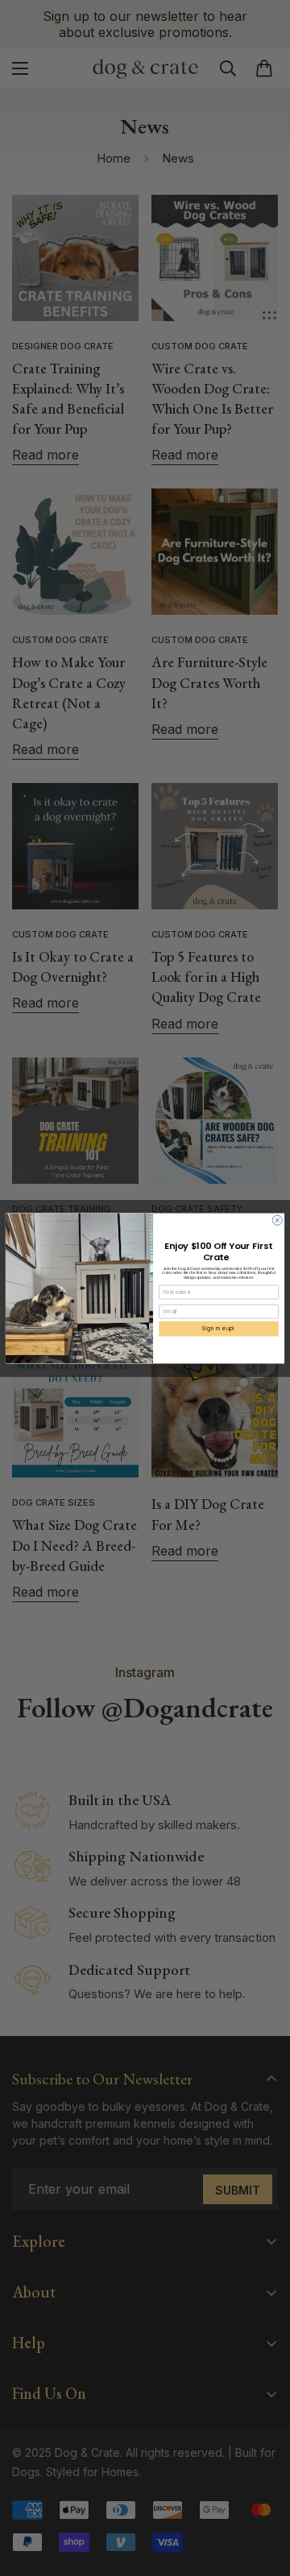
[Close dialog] (277, 1220)
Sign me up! (219, 1328)
